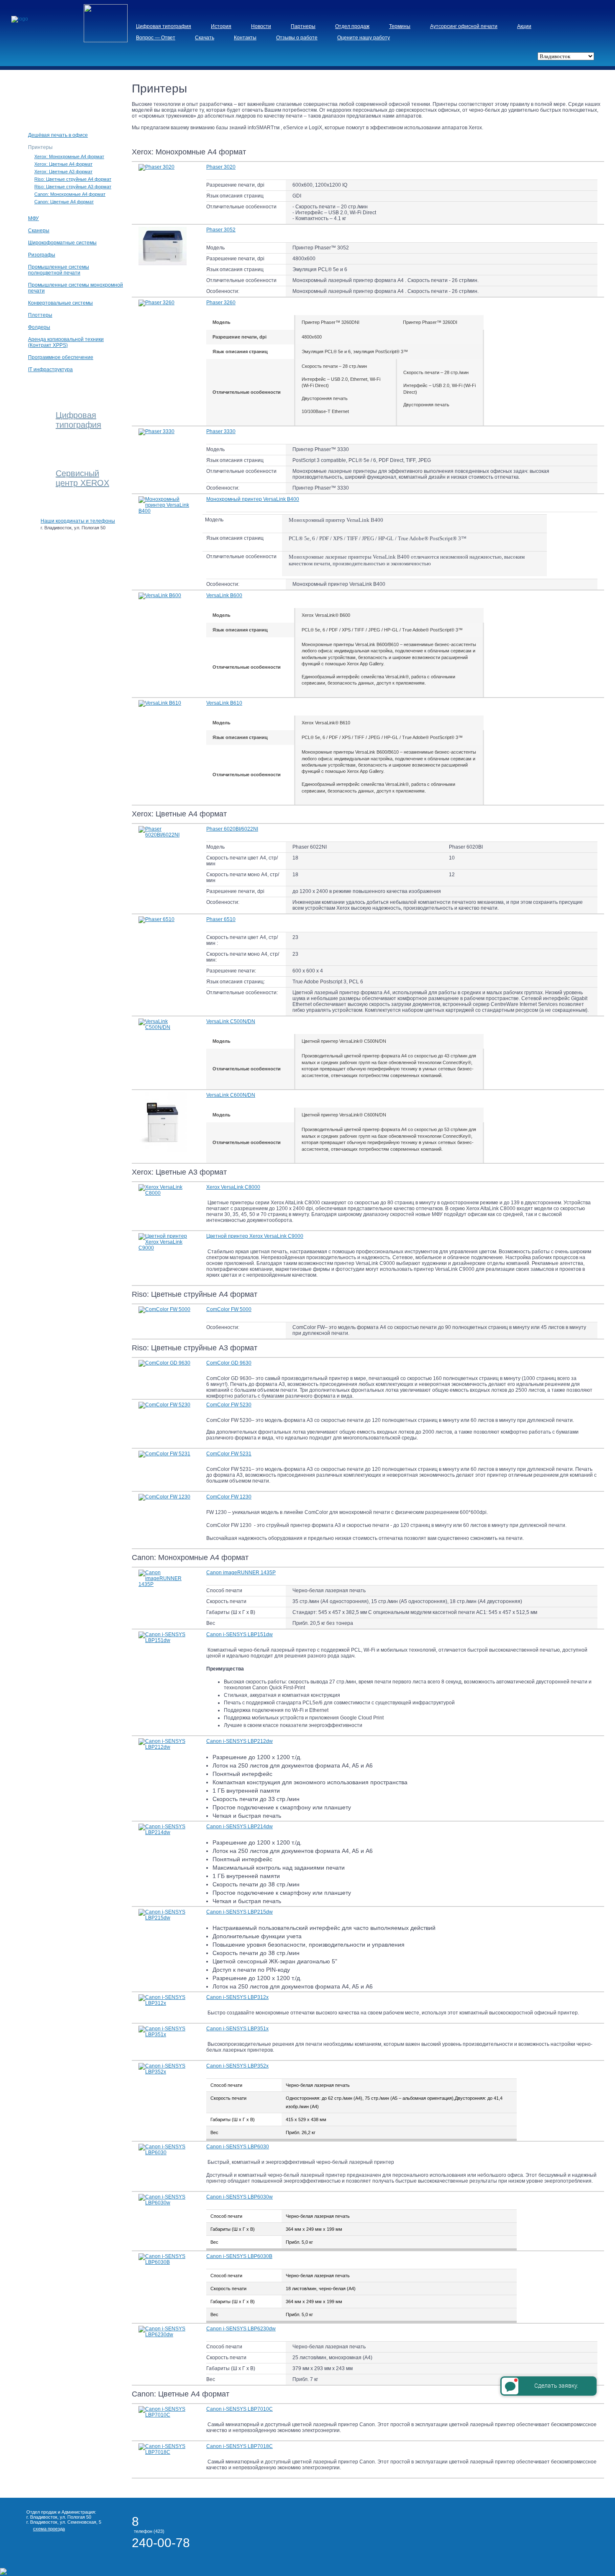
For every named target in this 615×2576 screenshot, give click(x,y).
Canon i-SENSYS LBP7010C (240, 2409)
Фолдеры (39, 327)
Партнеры (303, 26)
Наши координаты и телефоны (78, 521)
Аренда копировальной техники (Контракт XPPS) (66, 342)
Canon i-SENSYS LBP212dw (240, 1741)
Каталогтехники (71, 92)
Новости (261, 26)
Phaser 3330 (221, 431)
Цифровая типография (164, 26)
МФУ (33, 218)
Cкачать (205, 38)
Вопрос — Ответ (156, 38)
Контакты (245, 38)
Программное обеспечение (61, 357)
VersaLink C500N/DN (231, 1021)
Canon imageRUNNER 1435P (241, 1573)
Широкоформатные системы (62, 243)
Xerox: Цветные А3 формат (63, 172)
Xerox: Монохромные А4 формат (69, 157)
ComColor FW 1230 (229, 1497)
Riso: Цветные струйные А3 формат (73, 187)
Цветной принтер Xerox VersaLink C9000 (255, 1236)
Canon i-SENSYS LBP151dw (240, 1634)
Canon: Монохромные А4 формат (70, 194)
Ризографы (42, 255)
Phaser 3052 (221, 230)
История (221, 26)
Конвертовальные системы (60, 303)
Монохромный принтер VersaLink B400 (253, 499)
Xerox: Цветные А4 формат (63, 164)
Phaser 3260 (221, 303)
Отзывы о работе (297, 38)
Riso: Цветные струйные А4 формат (73, 179)
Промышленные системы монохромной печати (76, 288)
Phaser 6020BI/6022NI (232, 829)
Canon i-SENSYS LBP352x (237, 2066)
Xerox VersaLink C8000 (233, 1187)
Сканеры (39, 231)
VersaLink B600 (224, 595)
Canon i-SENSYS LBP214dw (240, 1827)
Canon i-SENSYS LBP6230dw (241, 2329)
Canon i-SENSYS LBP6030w (240, 2197)
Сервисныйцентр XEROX (82, 478)
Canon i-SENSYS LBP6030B (239, 2256)
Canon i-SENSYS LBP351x (237, 2029)
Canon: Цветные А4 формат (64, 202)
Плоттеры (40, 315)
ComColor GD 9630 (229, 1363)
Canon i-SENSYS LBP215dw (240, 1912)
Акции (524, 26)
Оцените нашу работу (364, 38)
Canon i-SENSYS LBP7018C (240, 2446)
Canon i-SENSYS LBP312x (237, 1997)
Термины (400, 26)
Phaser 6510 (221, 919)
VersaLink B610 (224, 703)
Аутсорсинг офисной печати (464, 26)
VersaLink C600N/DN (231, 1095)
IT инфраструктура (50, 369)
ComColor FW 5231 (229, 1454)
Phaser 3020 (221, 167)
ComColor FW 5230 (229, 1405)
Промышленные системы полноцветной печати (59, 270)
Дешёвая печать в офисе (58, 135)
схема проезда (49, 2529)
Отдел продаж (352, 26)
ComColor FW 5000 (229, 1309)
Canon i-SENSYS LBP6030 (238, 2147)
